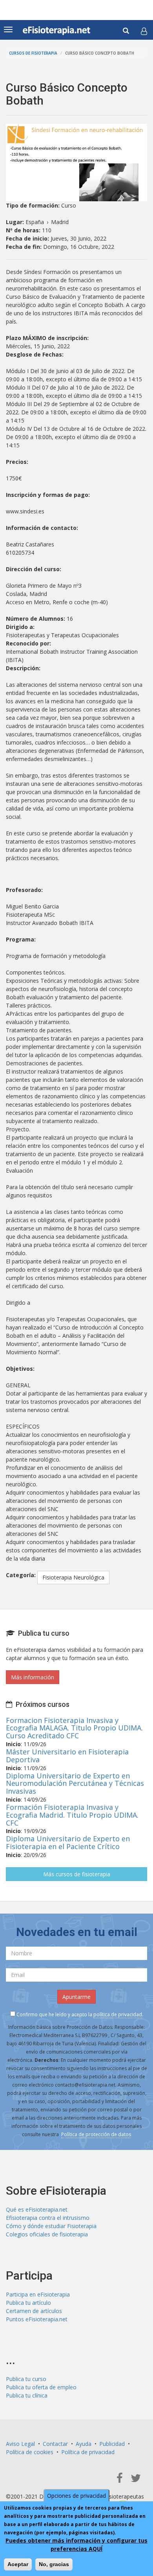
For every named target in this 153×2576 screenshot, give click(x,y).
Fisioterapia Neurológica (73, 1577)
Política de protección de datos (96, 2134)
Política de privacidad (88, 2452)
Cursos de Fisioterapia (33, 53)
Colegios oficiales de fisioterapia (47, 2234)
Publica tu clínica (27, 2395)
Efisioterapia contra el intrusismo (48, 2218)
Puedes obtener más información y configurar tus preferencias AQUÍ (76, 2545)
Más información (33, 1677)
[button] (144, 31)
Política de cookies (30, 2452)
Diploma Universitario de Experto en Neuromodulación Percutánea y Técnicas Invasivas (75, 1784)
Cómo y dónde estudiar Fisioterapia (51, 2226)
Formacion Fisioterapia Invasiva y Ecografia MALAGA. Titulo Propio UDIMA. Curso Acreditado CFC (74, 1728)
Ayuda (84, 2444)
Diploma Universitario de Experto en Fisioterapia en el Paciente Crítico (68, 1842)
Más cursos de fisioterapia (77, 1874)
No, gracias (54, 2564)
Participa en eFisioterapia (38, 2294)
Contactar (55, 2444)
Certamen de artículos (34, 2311)
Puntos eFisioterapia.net (37, 2319)
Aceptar (18, 2564)
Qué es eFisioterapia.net (37, 2209)
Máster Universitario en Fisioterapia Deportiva (67, 1756)
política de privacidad (118, 2014)
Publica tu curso (26, 2379)
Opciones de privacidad (76, 2496)
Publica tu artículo (28, 2303)
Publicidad (112, 2444)
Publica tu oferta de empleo (41, 2387)
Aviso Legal (20, 2444)
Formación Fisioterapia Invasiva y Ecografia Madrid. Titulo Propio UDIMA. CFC (72, 1815)
